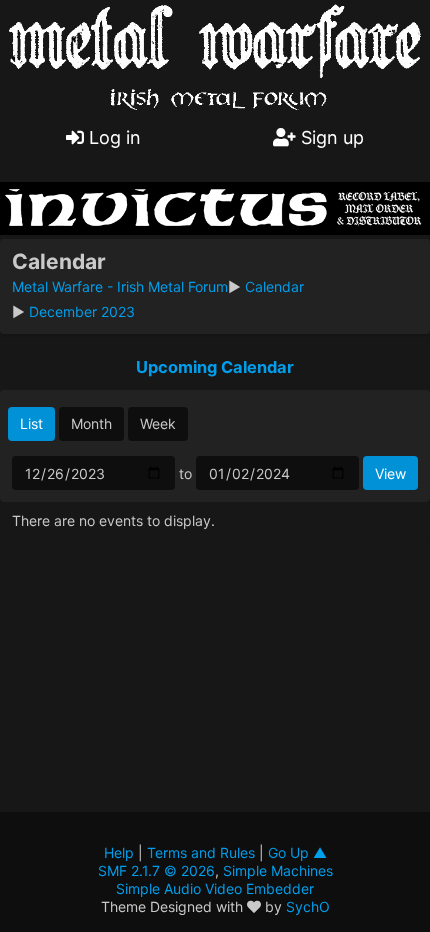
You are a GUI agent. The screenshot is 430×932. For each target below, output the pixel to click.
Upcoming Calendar (215, 367)
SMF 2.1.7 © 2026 (156, 870)
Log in (112, 137)
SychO (308, 906)
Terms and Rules (201, 852)
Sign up (330, 137)
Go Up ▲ (297, 852)
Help (119, 852)
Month (91, 423)
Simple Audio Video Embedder (215, 888)
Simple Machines (278, 870)
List (31, 423)
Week (158, 423)
